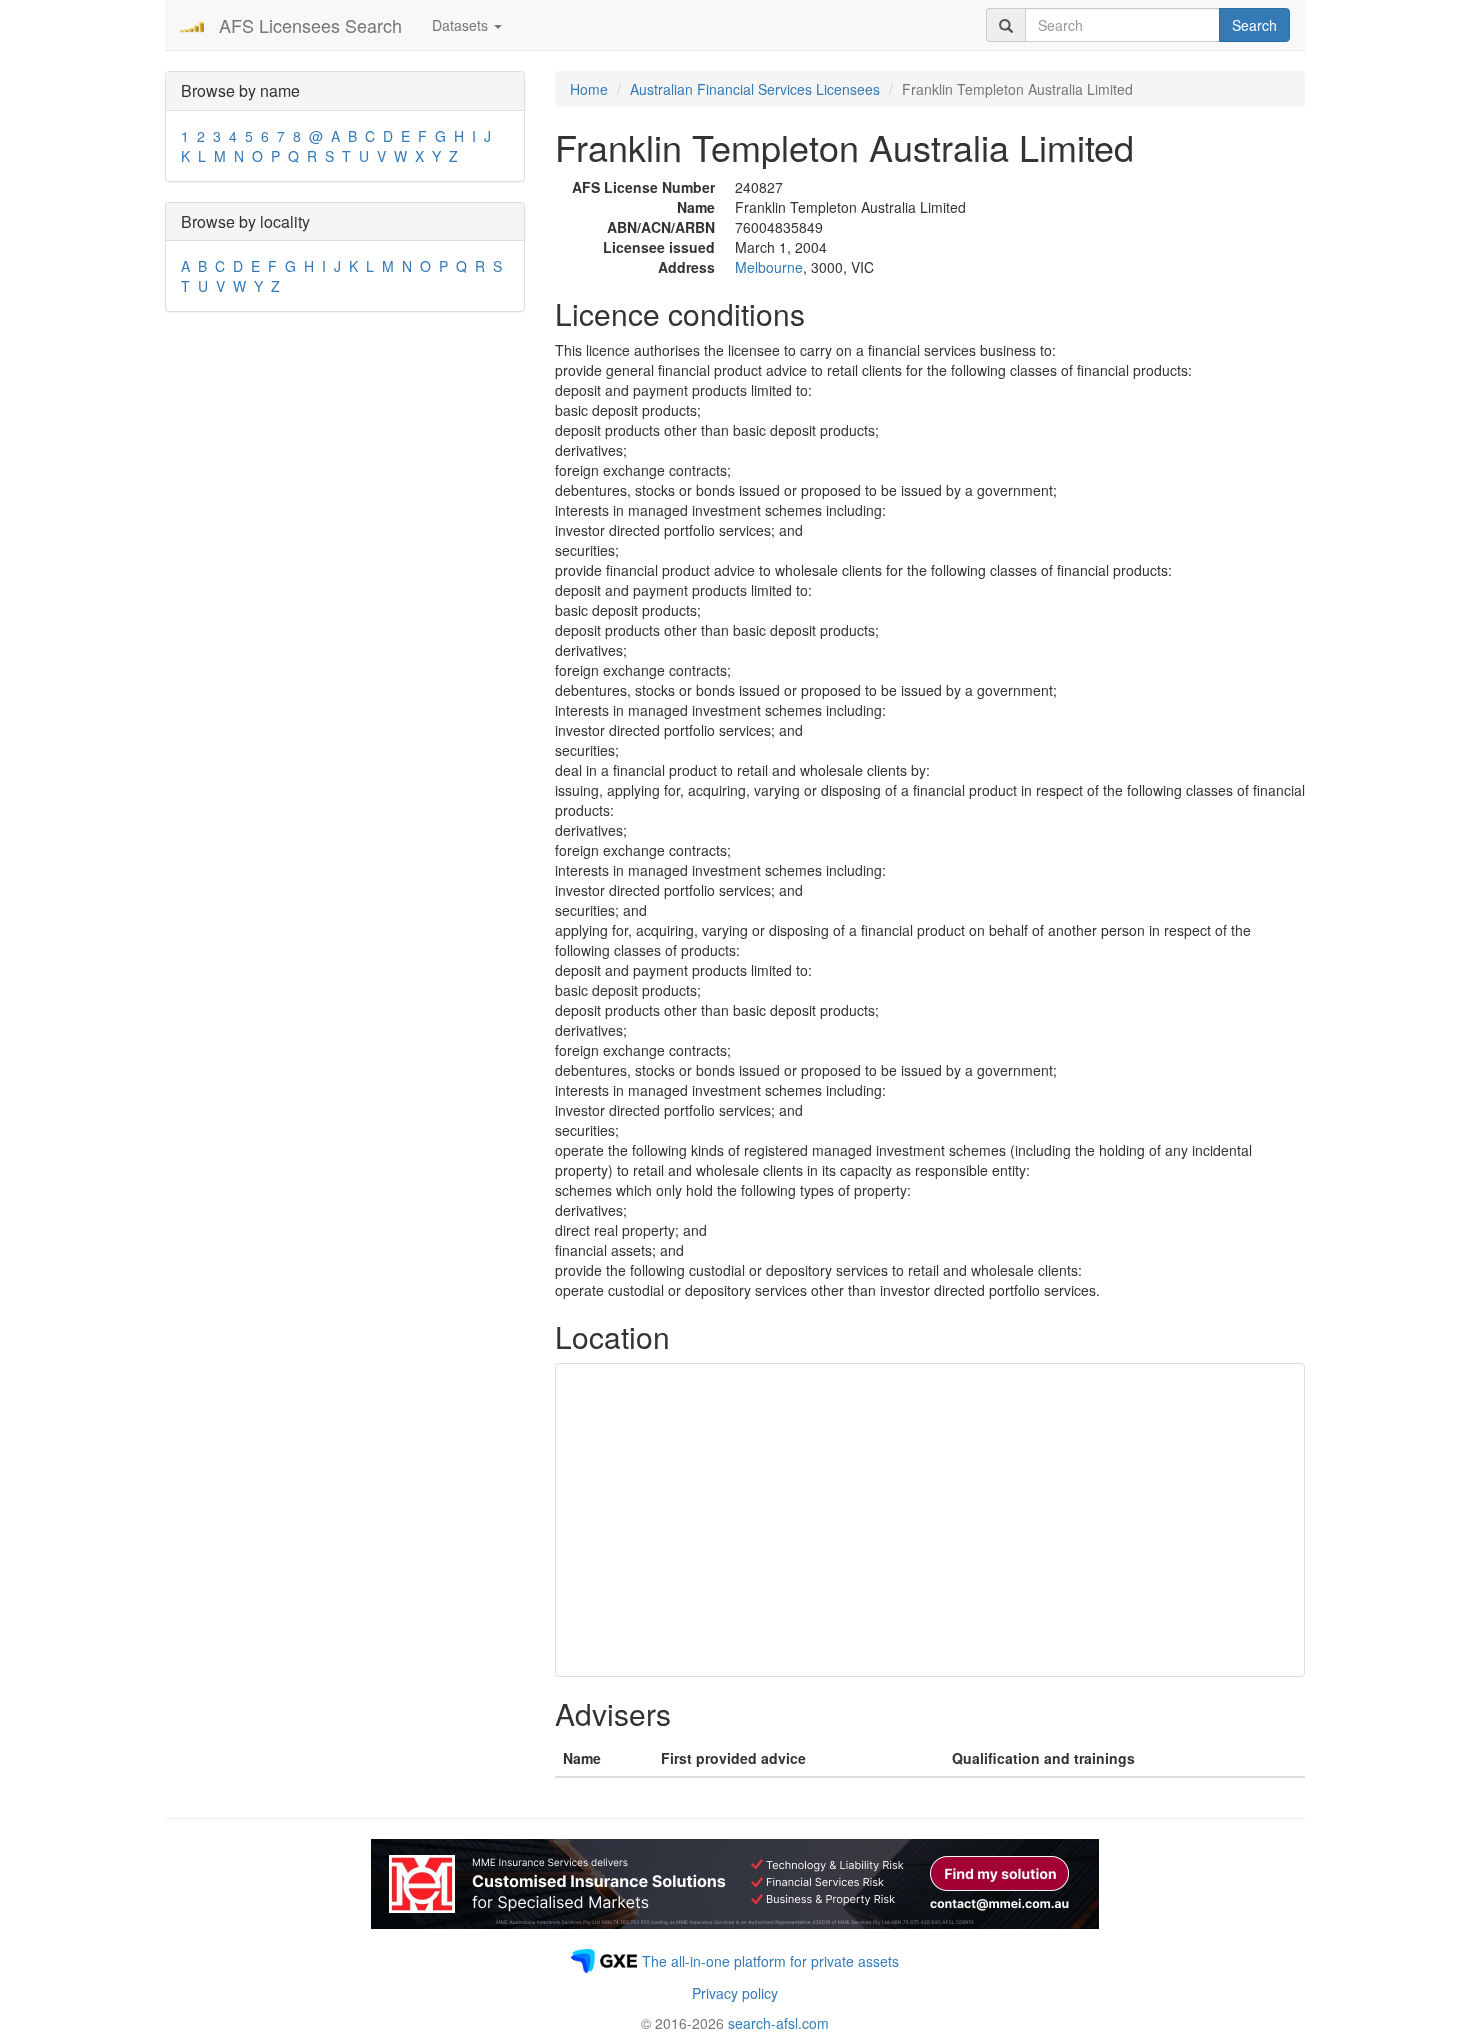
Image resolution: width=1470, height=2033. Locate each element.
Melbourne (769, 267)
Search (1254, 25)
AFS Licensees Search (310, 25)
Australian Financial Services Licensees (755, 89)
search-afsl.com (778, 2023)
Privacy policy (735, 1993)
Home (589, 89)
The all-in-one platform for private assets (770, 1961)
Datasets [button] (462, 25)
